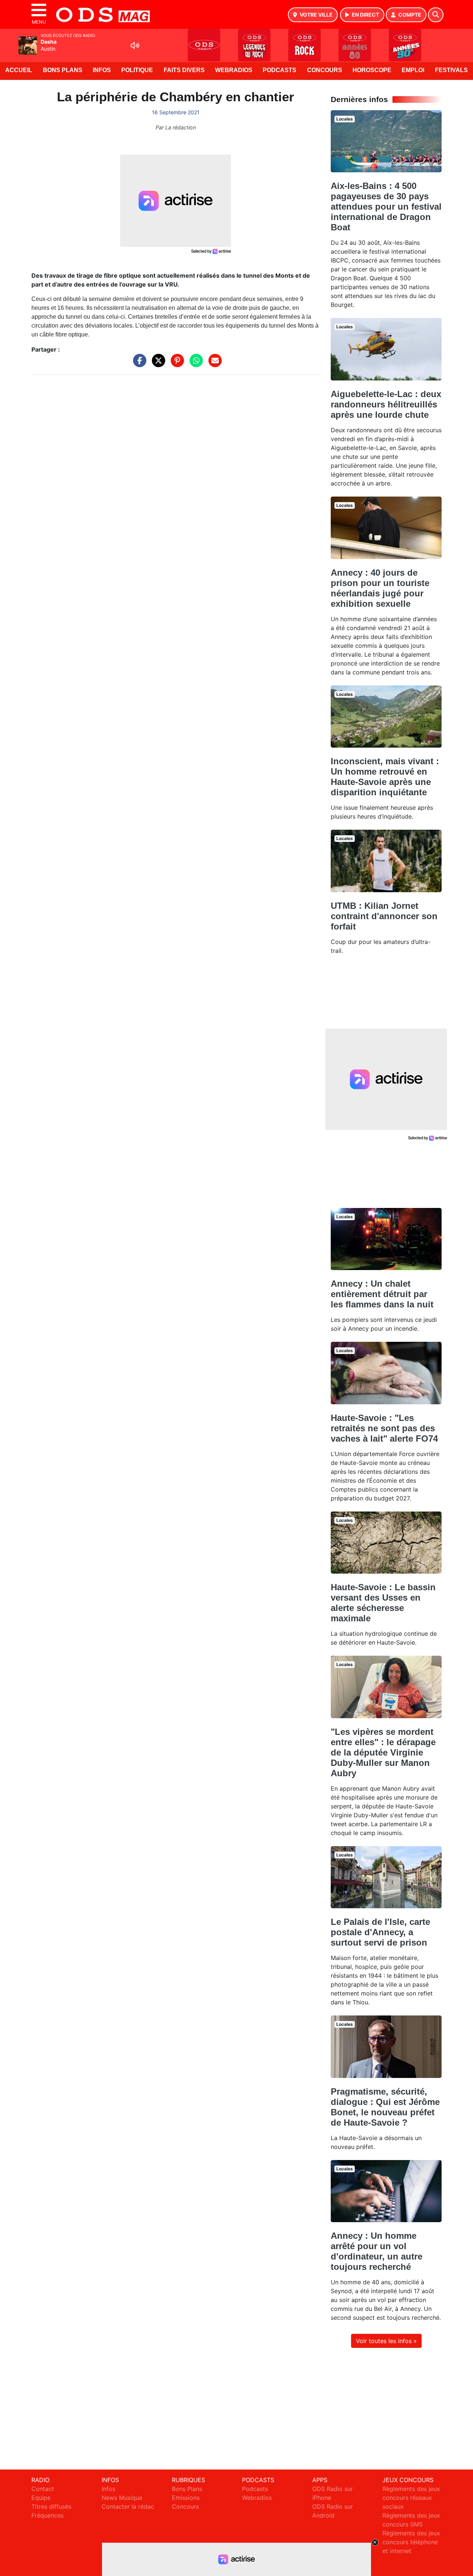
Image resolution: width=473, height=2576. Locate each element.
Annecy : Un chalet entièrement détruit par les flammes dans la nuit (382, 1294)
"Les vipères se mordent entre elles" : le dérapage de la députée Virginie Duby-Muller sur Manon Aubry (383, 1752)
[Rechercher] (436, 15)
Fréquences (47, 2515)
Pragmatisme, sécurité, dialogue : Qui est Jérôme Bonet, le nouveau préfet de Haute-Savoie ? (385, 2107)
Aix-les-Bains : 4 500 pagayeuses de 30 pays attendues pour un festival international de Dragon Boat (386, 207)
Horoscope (372, 70)
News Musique (122, 2498)
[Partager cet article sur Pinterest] (176, 364)
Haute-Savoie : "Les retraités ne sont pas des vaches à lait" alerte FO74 (384, 1428)
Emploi (413, 70)
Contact (43, 2489)
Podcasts (280, 70)
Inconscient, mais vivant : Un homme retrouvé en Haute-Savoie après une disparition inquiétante (385, 777)
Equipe (41, 2498)
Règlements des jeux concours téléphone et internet (411, 2542)
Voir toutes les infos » (386, 2341)
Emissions (186, 2498)
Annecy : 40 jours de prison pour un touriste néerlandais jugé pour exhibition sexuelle (380, 588)
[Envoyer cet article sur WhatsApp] (194, 364)
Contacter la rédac (128, 2506)
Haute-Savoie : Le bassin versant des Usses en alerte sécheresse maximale (383, 1603)
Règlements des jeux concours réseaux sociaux (411, 2498)
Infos (102, 70)
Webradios (234, 70)
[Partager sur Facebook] (138, 364)
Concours (325, 70)
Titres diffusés (51, 2506)
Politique (137, 70)
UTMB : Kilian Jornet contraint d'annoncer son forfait (384, 916)
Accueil (19, 70)
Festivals (451, 70)
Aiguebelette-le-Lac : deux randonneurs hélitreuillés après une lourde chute (386, 404)
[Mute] (135, 45)
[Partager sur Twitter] (157, 364)
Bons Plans (63, 70)
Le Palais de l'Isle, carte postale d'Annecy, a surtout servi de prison (380, 1932)
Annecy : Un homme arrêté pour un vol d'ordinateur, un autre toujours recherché (377, 2251)
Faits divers (184, 70)
